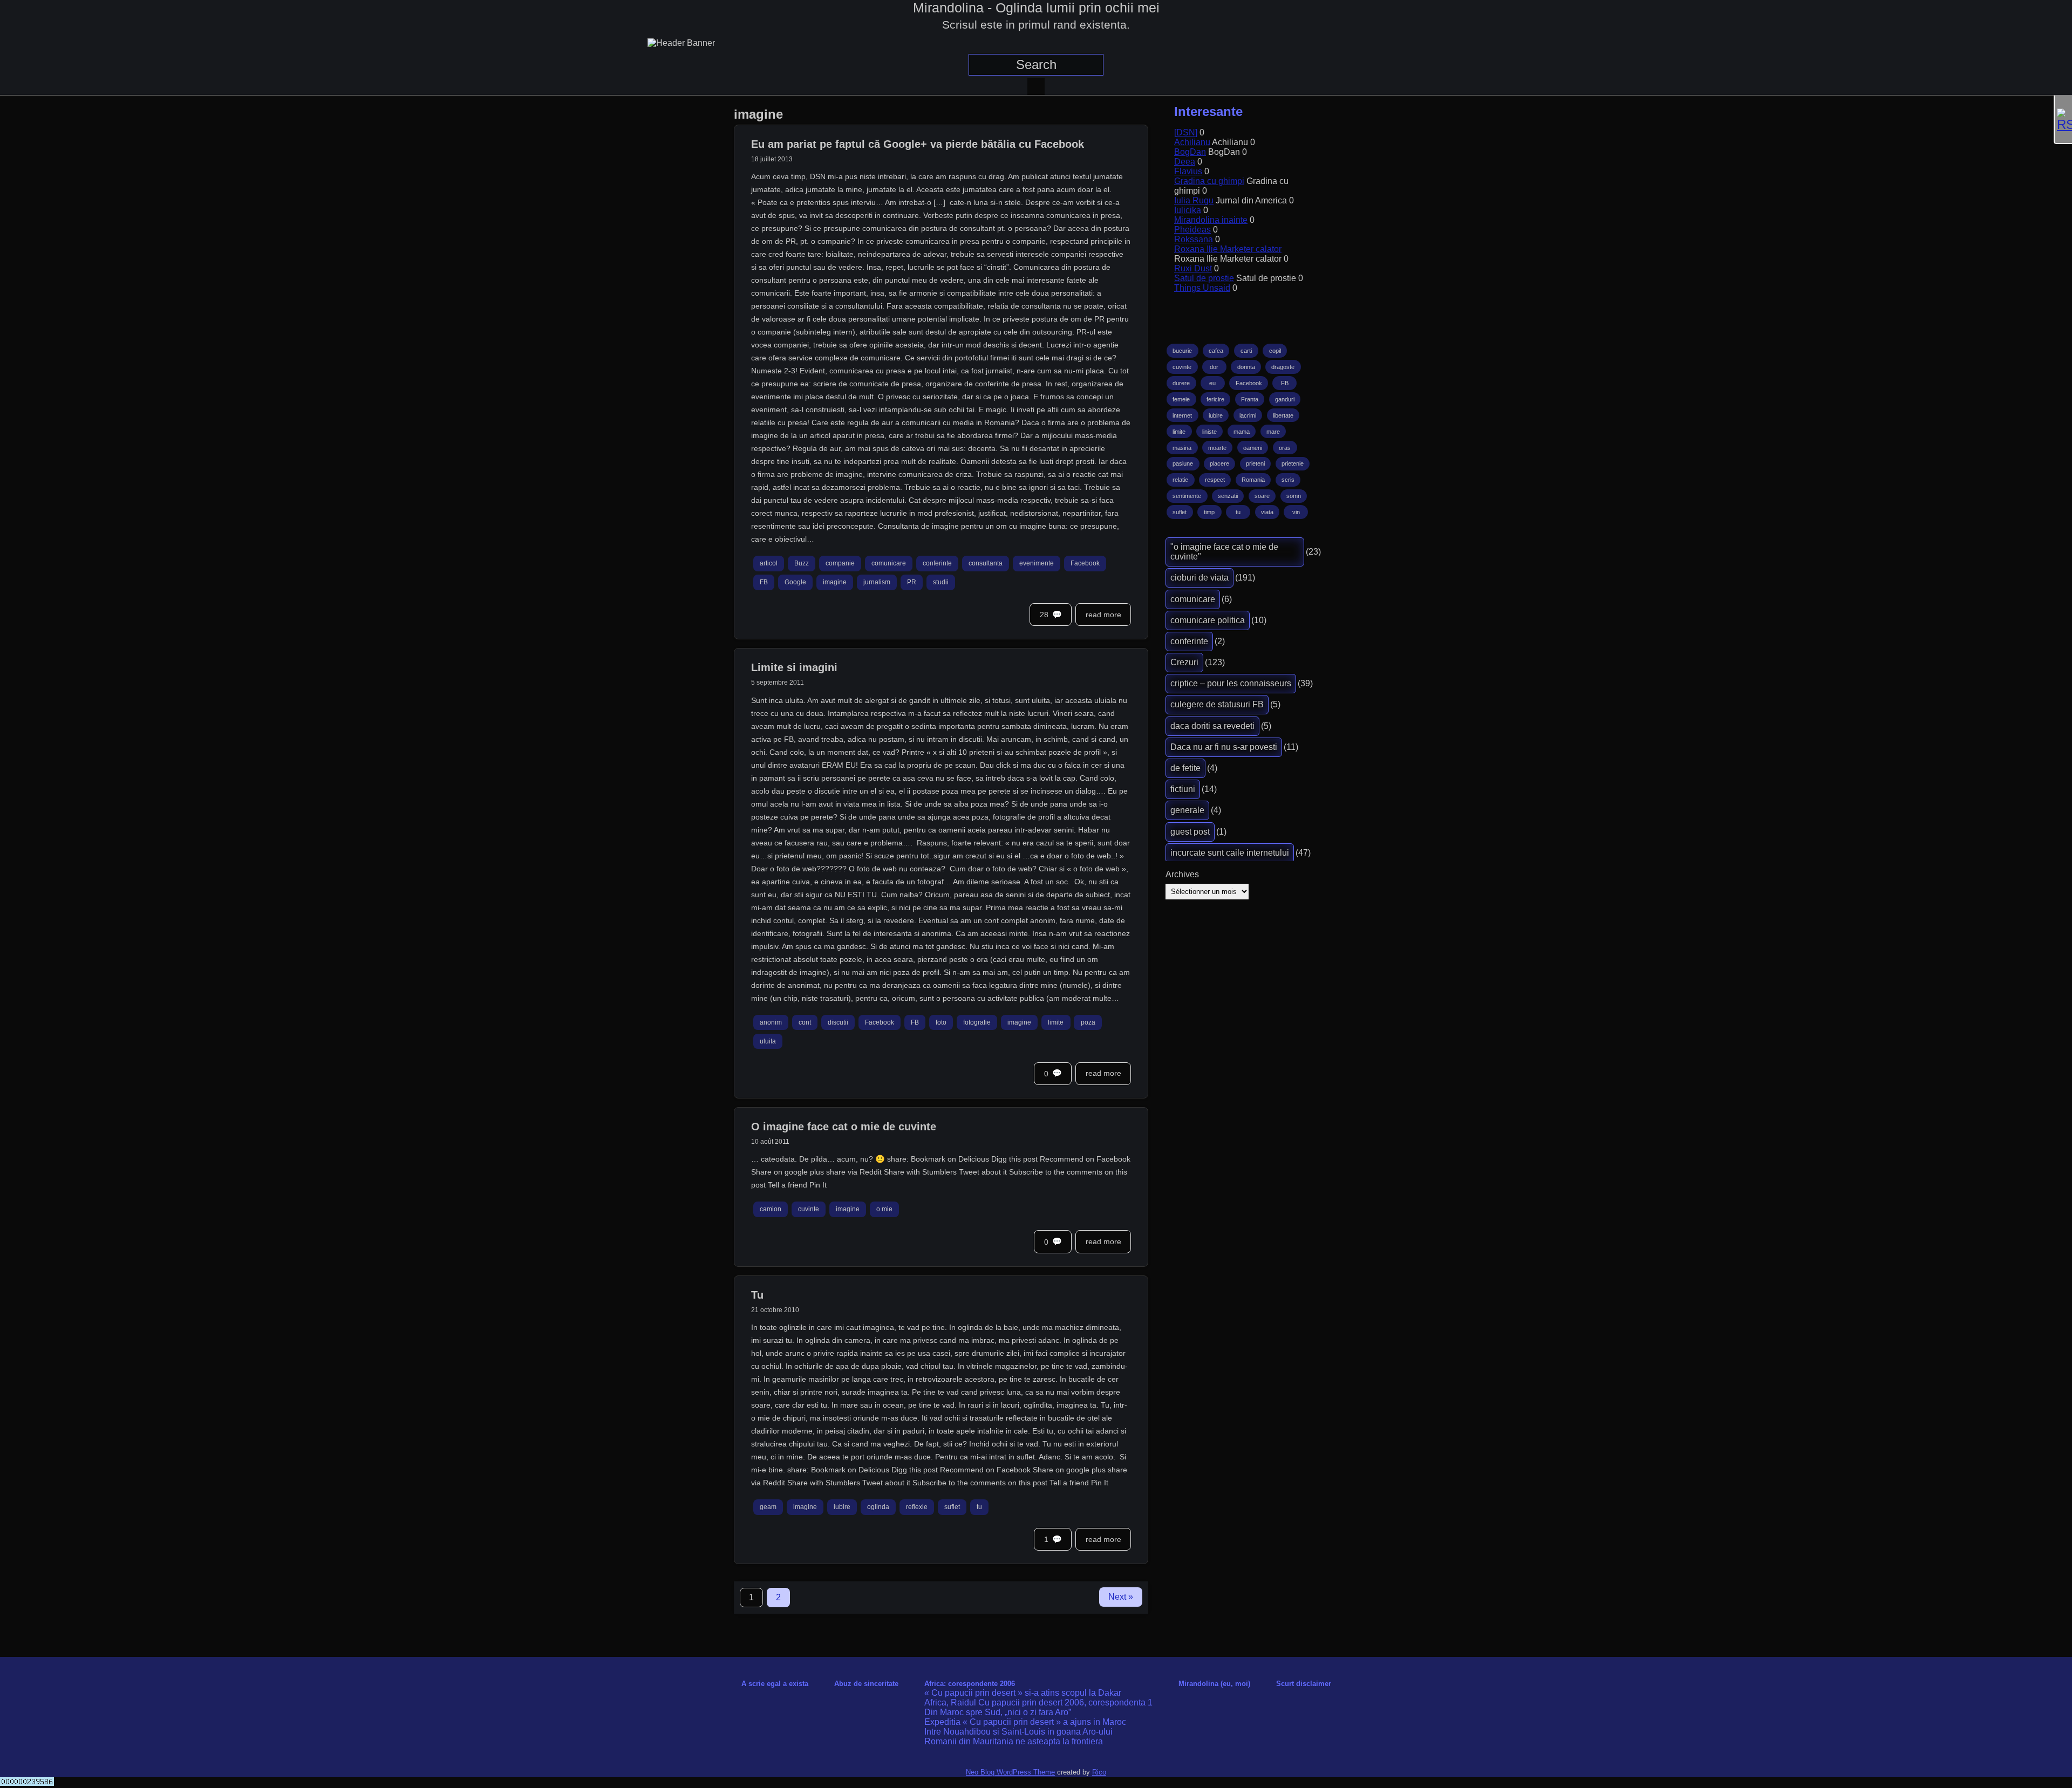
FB (764, 582)
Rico (1099, 1772)
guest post (1190, 832)
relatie (1180, 480)
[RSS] (2063, 120)
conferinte (937, 564)
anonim (771, 1022)
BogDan (1190, 152)
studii (941, 582)
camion (771, 1210)
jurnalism (877, 582)
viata (1267, 512)
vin (1296, 512)
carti (1246, 351)
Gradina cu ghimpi (1209, 181)
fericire (1215, 399)
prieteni (1255, 463)
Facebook (1085, 564)
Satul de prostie (1204, 278)
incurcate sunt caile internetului (1230, 853)
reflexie (917, 1507)
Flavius (1188, 171)
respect (1215, 480)
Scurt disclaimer (1304, 1684)
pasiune (1183, 463)
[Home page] (1036, 86)
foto (941, 1022)
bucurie (1182, 351)
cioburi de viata (1199, 578)
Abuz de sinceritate (866, 1684)
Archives (1182, 874)
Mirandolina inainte (1211, 220)
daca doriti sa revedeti (1212, 726)
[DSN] (1186, 132)
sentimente (1187, 496)
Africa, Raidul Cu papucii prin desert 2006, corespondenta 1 (1038, 1702)
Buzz (802, 564)
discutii (838, 1022)
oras (1285, 448)
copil (1275, 351)
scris (1288, 480)
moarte (1217, 448)
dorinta (1246, 367)
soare (1262, 496)
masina (1182, 448)
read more (1103, 615)
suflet (952, 1507)
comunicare (889, 564)
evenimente (1037, 564)
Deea (1185, 162)
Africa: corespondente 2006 (970, 1684)
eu (1212, 383)
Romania (1253, 480)
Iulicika (1188, 210)
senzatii (1228, 496)
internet (1182, 415)
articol (769, 564)
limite (1056, 1022)
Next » (1121, 1597)
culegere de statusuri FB (1217, 704)
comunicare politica (1208, 620)
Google (795, 582)
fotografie (977, 1022)
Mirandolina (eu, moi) (1214, 1684)
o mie (884, 1210)
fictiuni (1183, 789)
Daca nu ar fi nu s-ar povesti (1224, 747)
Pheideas (1192, 230)
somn (1294, 496)
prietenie (1293, 463)
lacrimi (1248, 415)
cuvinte (809, 1210)
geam (768, 1507)
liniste (1209, 432)
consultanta (986, 564)
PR (912, 582)
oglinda (878, 1507)
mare (1273, 432)
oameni (1253, 448)
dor (1214, 367)
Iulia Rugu (1194, 200)
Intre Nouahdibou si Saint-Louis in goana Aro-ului (1018, 1732)
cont (805, 1022)
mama (1242, 432)
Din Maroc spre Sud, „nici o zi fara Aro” (998, 1712)
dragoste (1283, 367)
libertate (1283, 415)
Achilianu (1192, 142)
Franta (1250, 399)
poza (1088, 1022)
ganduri (1285, 399)
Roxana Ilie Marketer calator (1228, 249)
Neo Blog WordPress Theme (1010, 1772)
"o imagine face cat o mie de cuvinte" (1224, 552)
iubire (842, 1507)
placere (1219, 463)
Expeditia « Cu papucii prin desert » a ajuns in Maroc (1025, 1722)
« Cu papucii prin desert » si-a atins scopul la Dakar (1023, 1693)
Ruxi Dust (1193, 268)
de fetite (1185, 768)
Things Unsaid (1202, 288)
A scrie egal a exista (775, 1684)
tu (979, 1507)
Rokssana (1194, 239)
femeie (1181, 399)
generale (1187, 810)
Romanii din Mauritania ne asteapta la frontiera (1014, 1741)
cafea (1216, 351)
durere (1181, 383)
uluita (768, 1041)
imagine (835, 582)
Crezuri (1184, 662)
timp (1209, 512)
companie (840, 564)
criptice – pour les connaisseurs (1231, 683)
